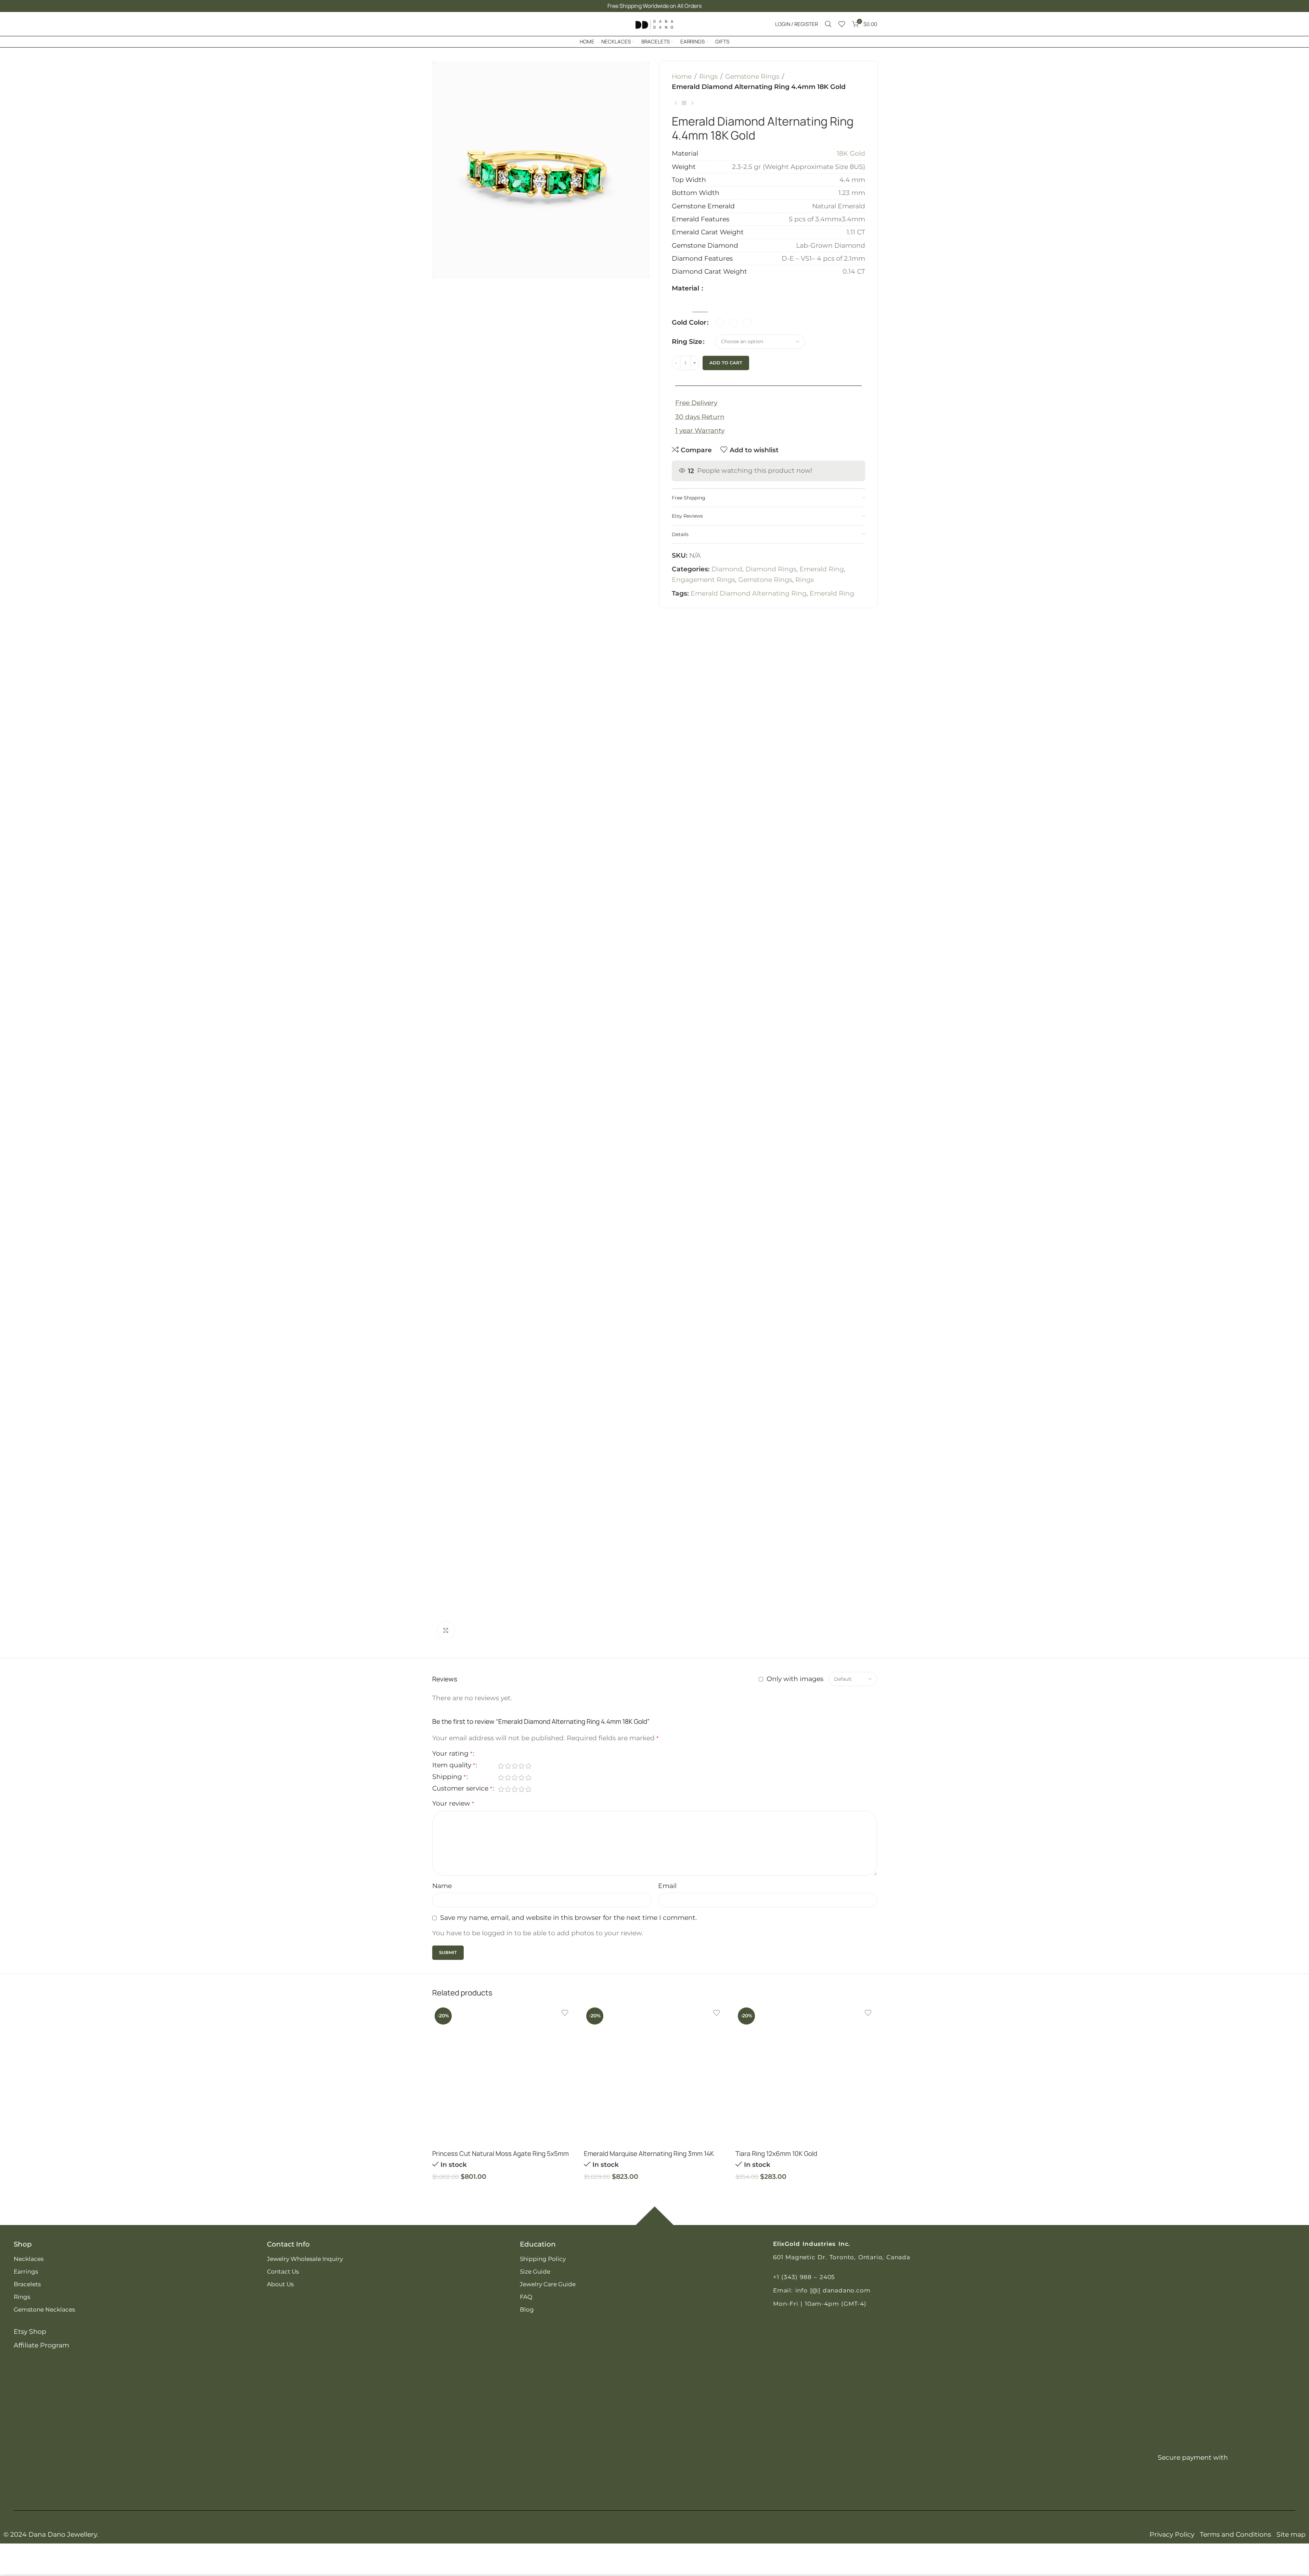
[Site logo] (655, 23)
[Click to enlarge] (446, 1630)
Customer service (462, 1789)
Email (667, 1886)
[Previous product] (676, 103)
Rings (708, 76)
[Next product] (692, 103)
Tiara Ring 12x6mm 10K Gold (776, 2154)
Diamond (727, 569)
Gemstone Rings (752, 76)
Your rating (452, 1754)
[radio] (720, 323)
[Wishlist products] (842, 24)
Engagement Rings (703, 580)
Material (686, 288)
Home (682, 76)
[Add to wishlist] (565, 2013)
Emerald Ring (822, 569)
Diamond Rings (771, 569)
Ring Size (687, 342)
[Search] (828, 24)
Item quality (454, 1765)
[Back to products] (684, 103)
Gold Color (689, 322)
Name (442, 1886)
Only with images (795, 1679)
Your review (453, 1803)
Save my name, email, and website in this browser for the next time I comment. (568, 1918)
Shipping (449, 1777)
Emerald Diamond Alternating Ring (749, 593)
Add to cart (726, 363)
